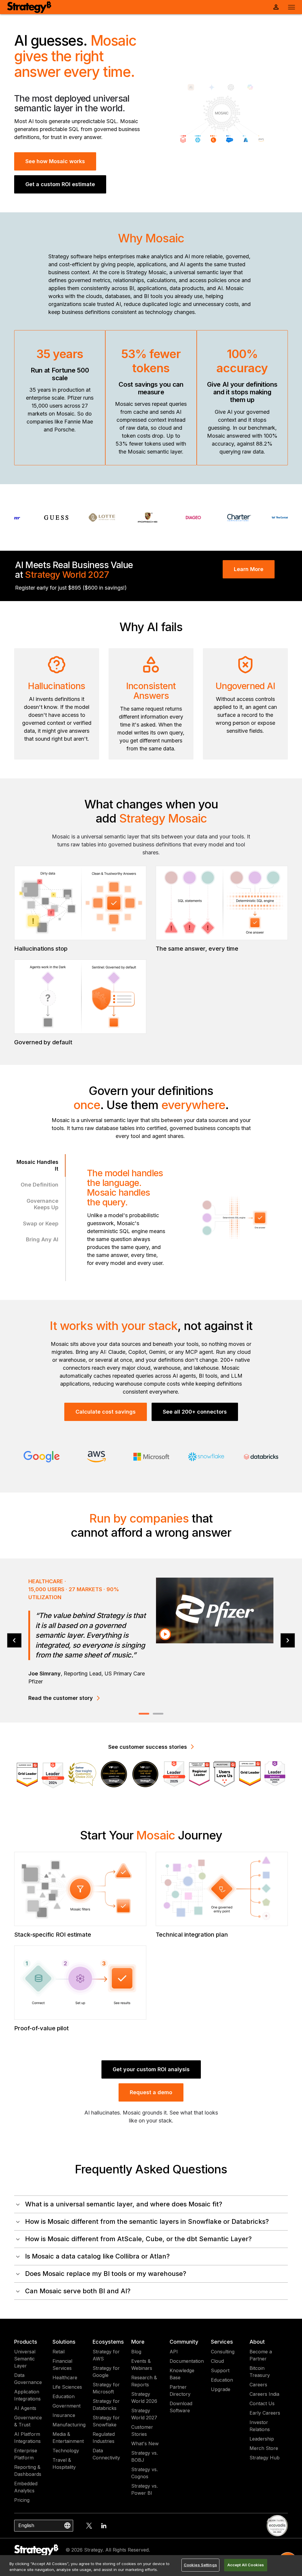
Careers (258, 2385)
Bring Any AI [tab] (42, 1239)
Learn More (249, 569)
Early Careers (265, 2413)
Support (220, 2370)
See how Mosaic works (55, 161)
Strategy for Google (106, 2372)
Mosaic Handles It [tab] (37, 1165)
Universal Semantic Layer (25, 2359)
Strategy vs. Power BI (145, 2489)
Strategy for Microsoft (106, 2388)
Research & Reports (144, 2381)
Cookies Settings (200, 2565)
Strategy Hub (265, 2458)
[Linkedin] (104, 2526)
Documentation (187, 2361)
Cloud (217, 2361)
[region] (151, 2566)
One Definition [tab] (40, 1185)
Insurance (64, 2415)
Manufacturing (69, 2425)
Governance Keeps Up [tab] (42, 1204)
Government (67, 2406)
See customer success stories (148, 1747)
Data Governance (28, 2379)
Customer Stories (142, 2431)
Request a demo (151, 2092)
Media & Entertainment (68, 2438)
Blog (136, 2352)
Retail (59, 2352)
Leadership (262, 2439)
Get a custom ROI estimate (60, 184)
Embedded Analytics (26, 2487)
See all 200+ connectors (195, 1412)
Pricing (22, 2500)
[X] (89, 2526)
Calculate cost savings (106, 1412)
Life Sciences (67, 2387)
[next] (288, 1641)
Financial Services (62, 2365)
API (174, 2352)
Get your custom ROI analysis (151, 2069)
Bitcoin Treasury (260, 2372)
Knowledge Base (182, 2374)
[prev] (14, 1641)
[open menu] (292, 7)
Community (184, 2342)
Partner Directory (180, 2390)
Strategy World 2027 (144, 2414)
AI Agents (25, 2408)
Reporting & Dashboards (28, 2471)
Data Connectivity (106, 2454)
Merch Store (264, 2448)
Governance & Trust (28, 2421)
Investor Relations (260, 2426)
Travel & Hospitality (64, 2464)
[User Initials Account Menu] (276, 7)
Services (222, 2342)
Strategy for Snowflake (106, 2421)
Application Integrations (27, 2395)
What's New (145, 2443)
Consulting (223, 2352)
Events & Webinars (142, 2365)
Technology (66, 2451)
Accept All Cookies (246, 2565)
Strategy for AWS (106, 2355)
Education (64, 2396)
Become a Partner (261, 2355)
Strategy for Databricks (106, 2405)
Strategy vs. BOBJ (145, 2456)
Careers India (264, 2394)
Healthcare (65, 2378)
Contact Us (262, 2403)
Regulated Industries (104, 2438)
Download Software (181, 2407)
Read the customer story (61, 1680)
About (257, 2342)
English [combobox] (26, 2525)
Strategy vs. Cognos (145, 2473)
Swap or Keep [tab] (41, 1224)
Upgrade (221, 2389)
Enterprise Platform (26, 2454)
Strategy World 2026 (144, 2398)
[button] (151, 2204)
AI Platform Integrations (27, 2438)
